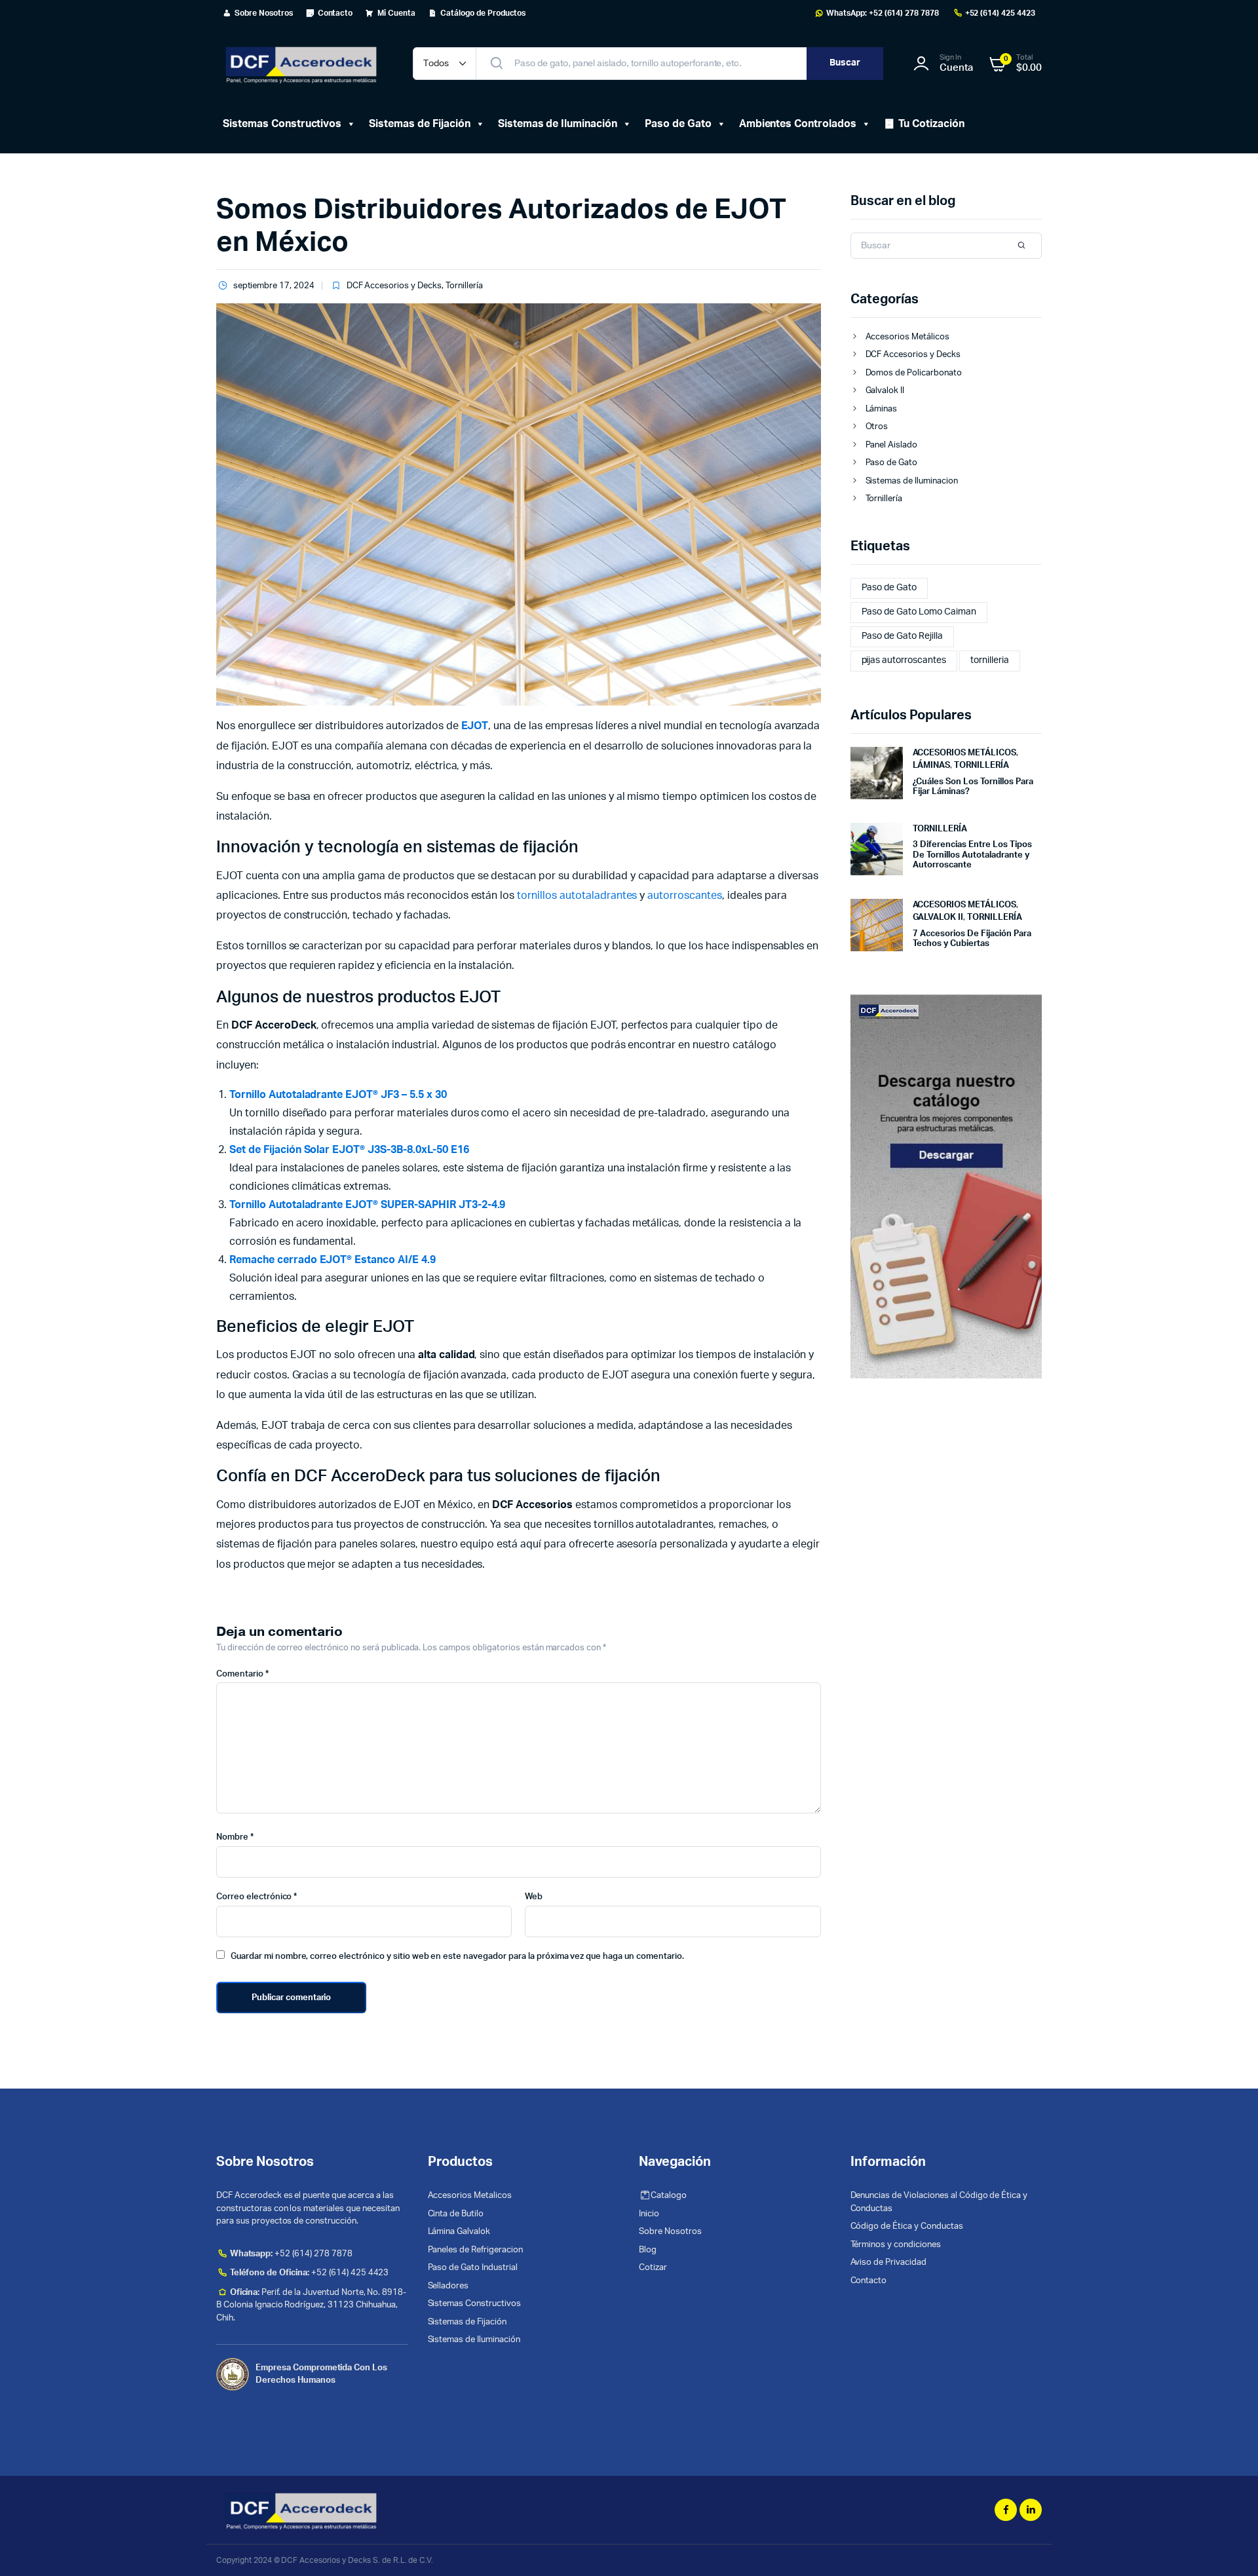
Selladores (448, 2286)
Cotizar (653, 2268)
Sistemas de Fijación (419, 124)
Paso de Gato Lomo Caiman (919, 612)
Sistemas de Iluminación (474, 2340)
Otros (877, 427)
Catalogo (669, 2196)
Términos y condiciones (896, 2245)
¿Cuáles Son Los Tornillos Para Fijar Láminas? (973, 787)
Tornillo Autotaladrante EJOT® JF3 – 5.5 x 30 (338, 1095)
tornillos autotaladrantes (577, 896)
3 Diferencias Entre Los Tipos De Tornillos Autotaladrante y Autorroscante (972, 855)
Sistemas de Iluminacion (912, 481)
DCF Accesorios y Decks (394, 286)
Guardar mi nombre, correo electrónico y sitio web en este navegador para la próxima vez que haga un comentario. (457, 1957)
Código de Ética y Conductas (907, 2226)
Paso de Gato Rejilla (902, 636)
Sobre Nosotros (264, 13)
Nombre (235, 1837)
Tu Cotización (931, 124)
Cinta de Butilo (456, 2214)
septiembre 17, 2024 (274, 286)
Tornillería (464, 286)
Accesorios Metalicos (470, 2196)
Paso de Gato (892, 463)
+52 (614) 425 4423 (1000, 13)
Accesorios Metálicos (907, 337)
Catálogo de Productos (483, 13)
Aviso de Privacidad (888, 2263)
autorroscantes (685, 896)
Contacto (335, 13)
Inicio (649, 2214)
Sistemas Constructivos (474, 2304)
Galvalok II (885, 391)
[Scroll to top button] (1229, 2547)
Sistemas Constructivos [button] (282, 124)
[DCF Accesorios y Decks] (301, 64)
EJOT (475, 726)
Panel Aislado (892, 445)
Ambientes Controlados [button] (798, 124)
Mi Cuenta (396, 13)
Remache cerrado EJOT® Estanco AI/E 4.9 (333, 1260)
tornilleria (990, 660)
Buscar (845, 63)
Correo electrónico (257, 1897)
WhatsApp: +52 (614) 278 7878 (883, 13)
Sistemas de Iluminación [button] (558, 124)
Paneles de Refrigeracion (475, 2250)
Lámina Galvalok (459, 2232)
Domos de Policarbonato (914, 373)
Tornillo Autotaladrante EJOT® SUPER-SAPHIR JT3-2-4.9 (367, 1205)
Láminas (882, 409)
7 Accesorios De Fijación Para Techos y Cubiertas (972, 939)
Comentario (242, 1674)
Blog (648, 2250)
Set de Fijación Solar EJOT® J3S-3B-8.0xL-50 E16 (349, 1150)
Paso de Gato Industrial (473, 2268)
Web (534, 1897)
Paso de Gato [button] (678, 124)
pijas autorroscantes (904, 660)
